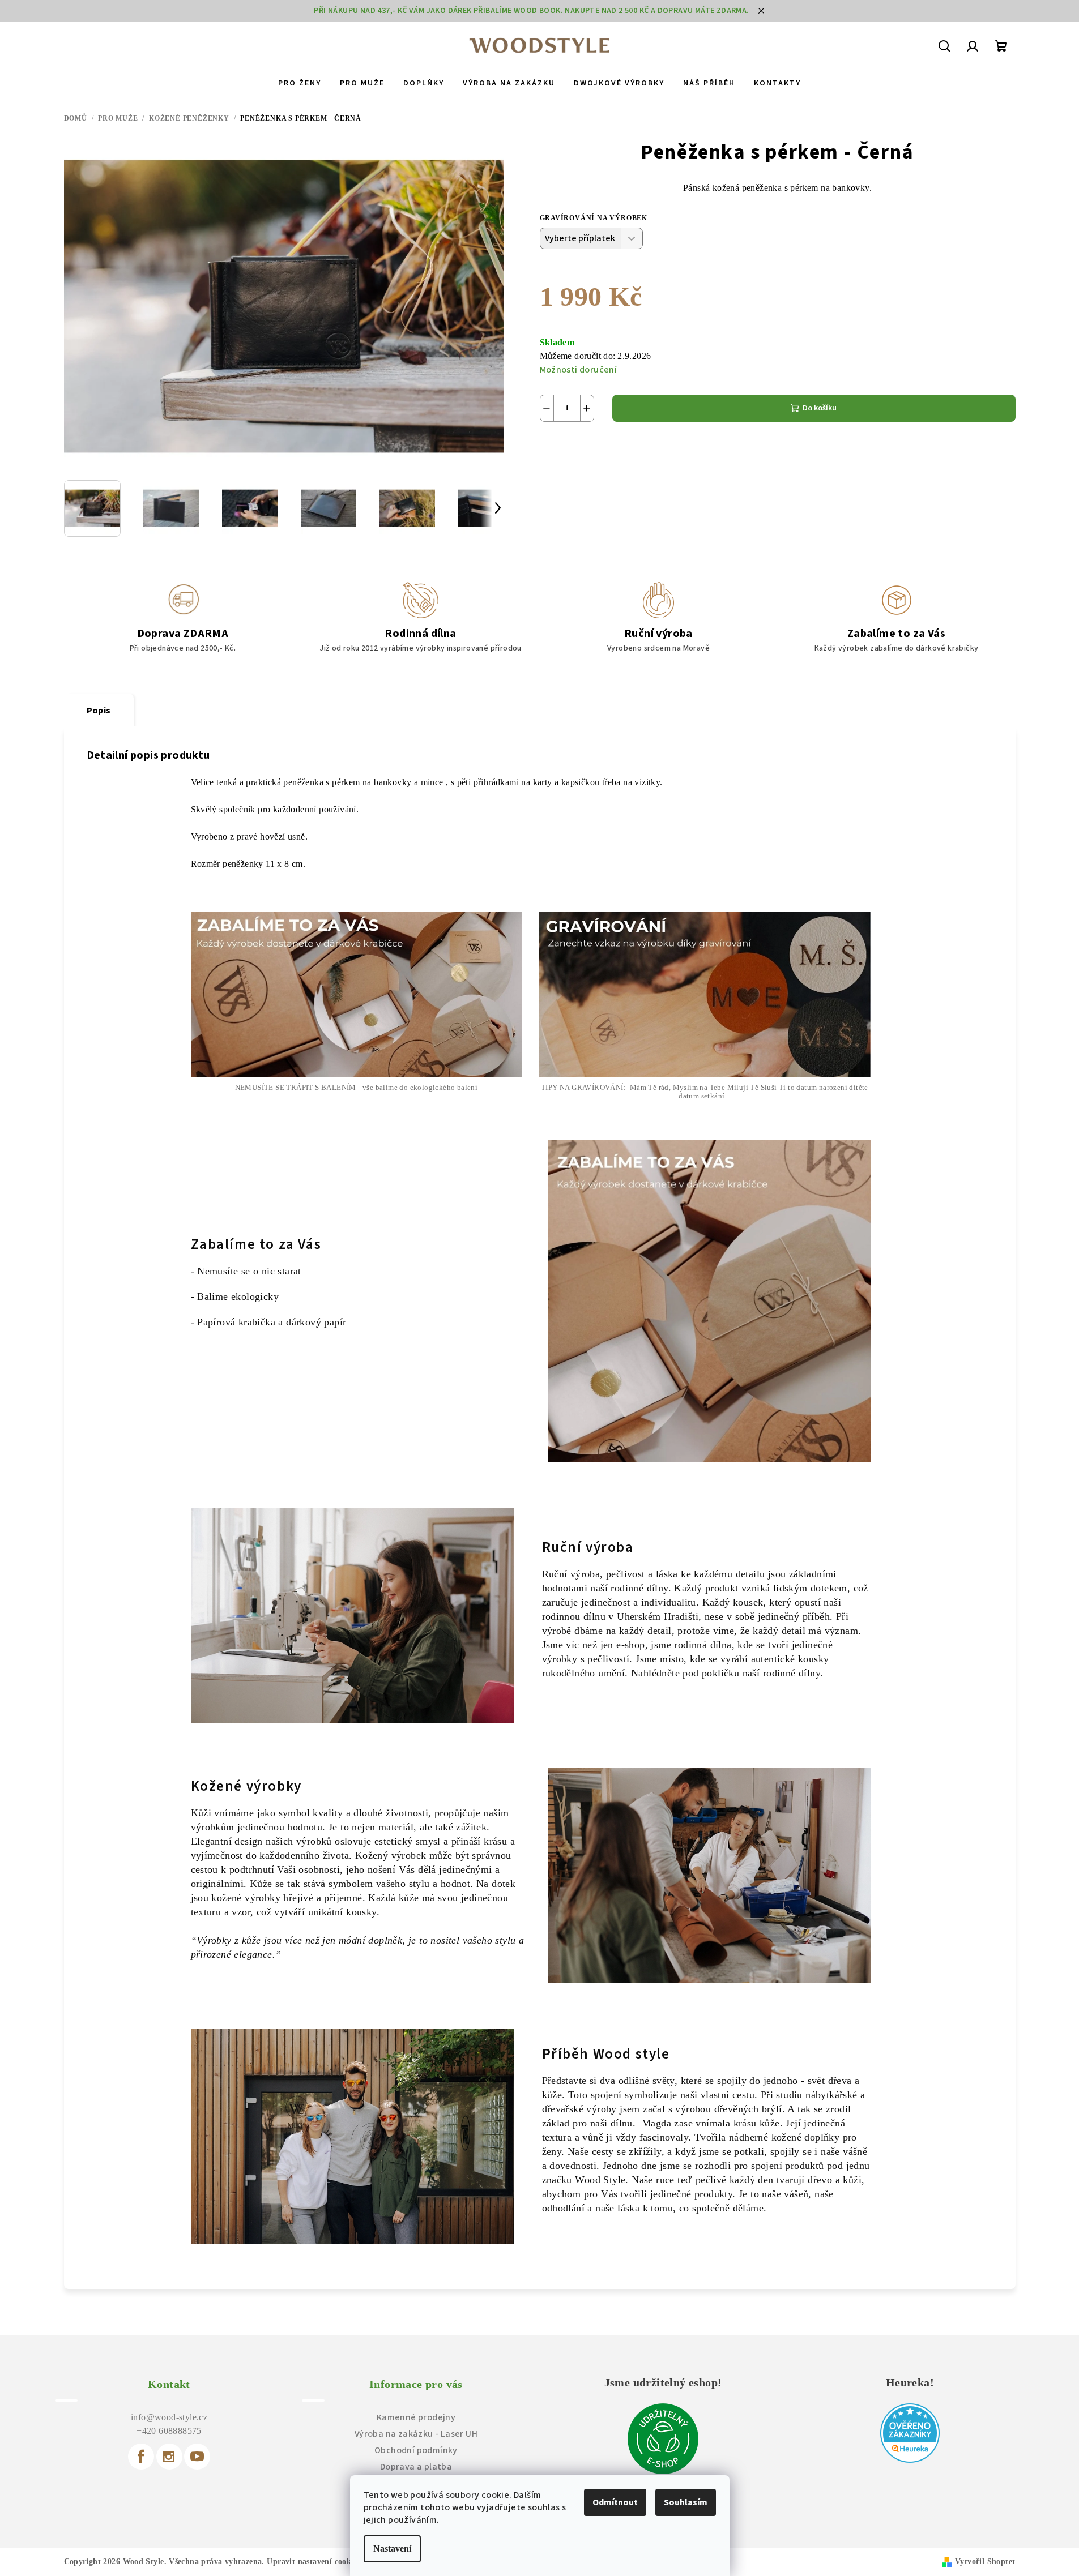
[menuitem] (300, 83)
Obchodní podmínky (416, 2450)
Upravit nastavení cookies (314, 2562)
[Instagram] (169, 2457)
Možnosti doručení (579, 370)
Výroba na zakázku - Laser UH (416, 2434)
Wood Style (600, 2180)
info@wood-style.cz (169, 2417)
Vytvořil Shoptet (985, 2562)
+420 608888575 (169, 2431)
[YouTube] (197, 2457)
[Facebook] (141, 2457)
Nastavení (392, 2549)
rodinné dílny (792, 1673)
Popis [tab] (99, 711)
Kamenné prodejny (416, 2417)
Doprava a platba (416, 2467)
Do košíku (820, 408)
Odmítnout (615, 2502)
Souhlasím (686, 2502)
